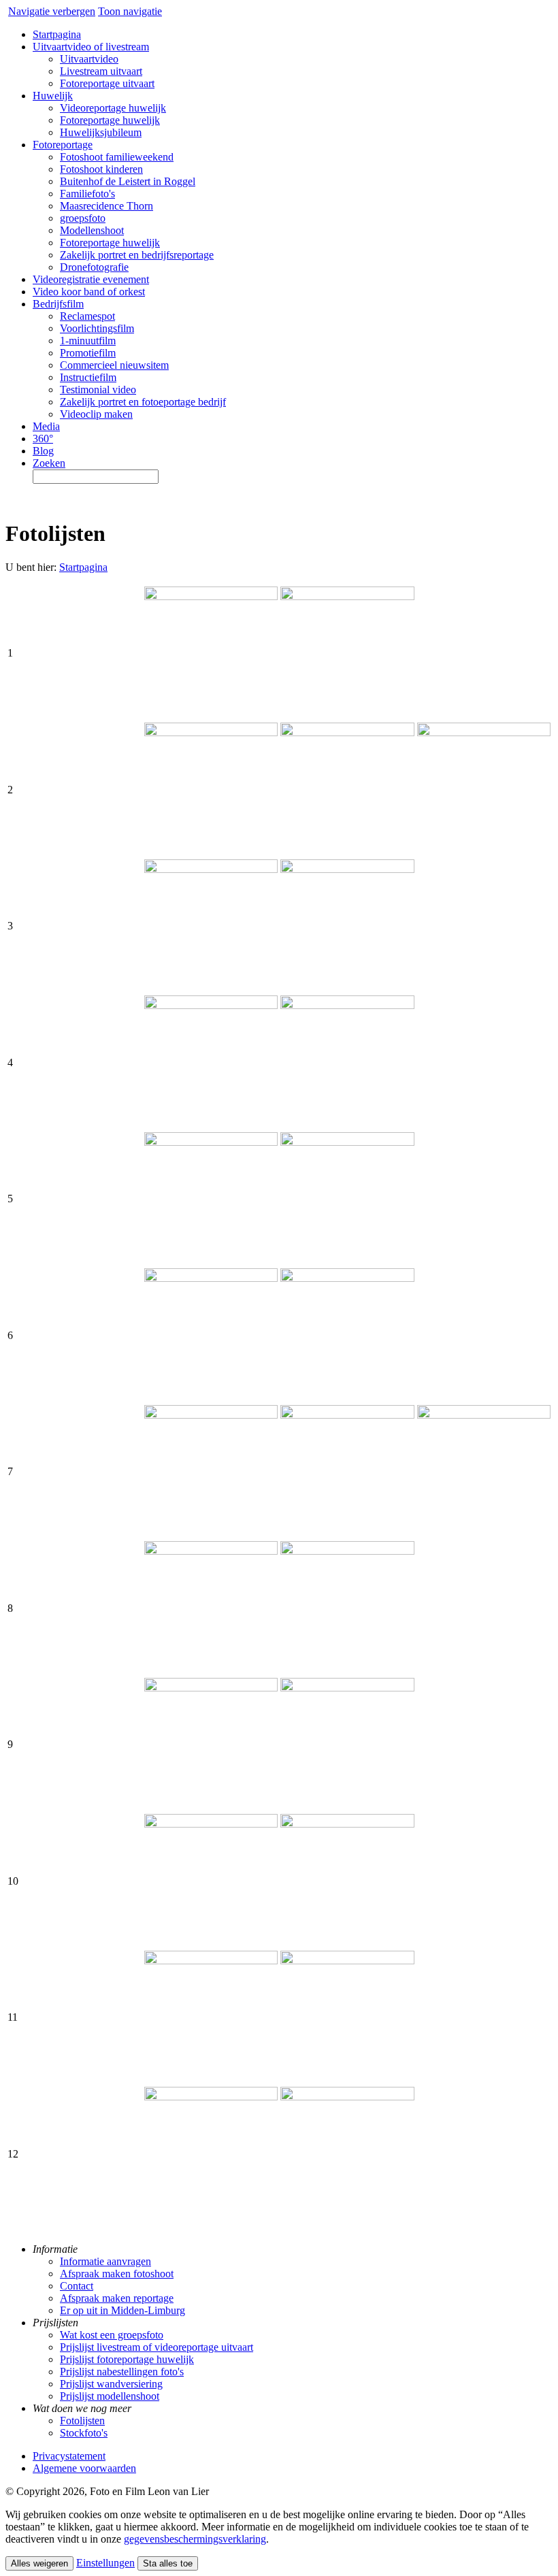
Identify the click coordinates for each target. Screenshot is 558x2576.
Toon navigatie (130, 11)
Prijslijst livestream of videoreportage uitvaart (157, 2347)
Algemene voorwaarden (84, 2468)
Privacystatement (69, 2456)
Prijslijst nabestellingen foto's (122, 2372)
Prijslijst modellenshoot (110, 2396)
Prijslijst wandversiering (111, 2384)
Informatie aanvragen (105, 2261)
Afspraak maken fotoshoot (117, 2274)
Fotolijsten (82, 2421)
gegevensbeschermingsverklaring (195, 2539)
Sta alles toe (168, 2563)
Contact (77, 2286)
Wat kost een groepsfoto (112, 2335)
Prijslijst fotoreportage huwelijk (127, 2359)
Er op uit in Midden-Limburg (122, 2310)
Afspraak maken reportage (117, 2298)
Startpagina (83, 567)
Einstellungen (105, 2563)
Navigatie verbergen (52, 11)
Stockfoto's (84, 2433)
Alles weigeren (39, 2563)
